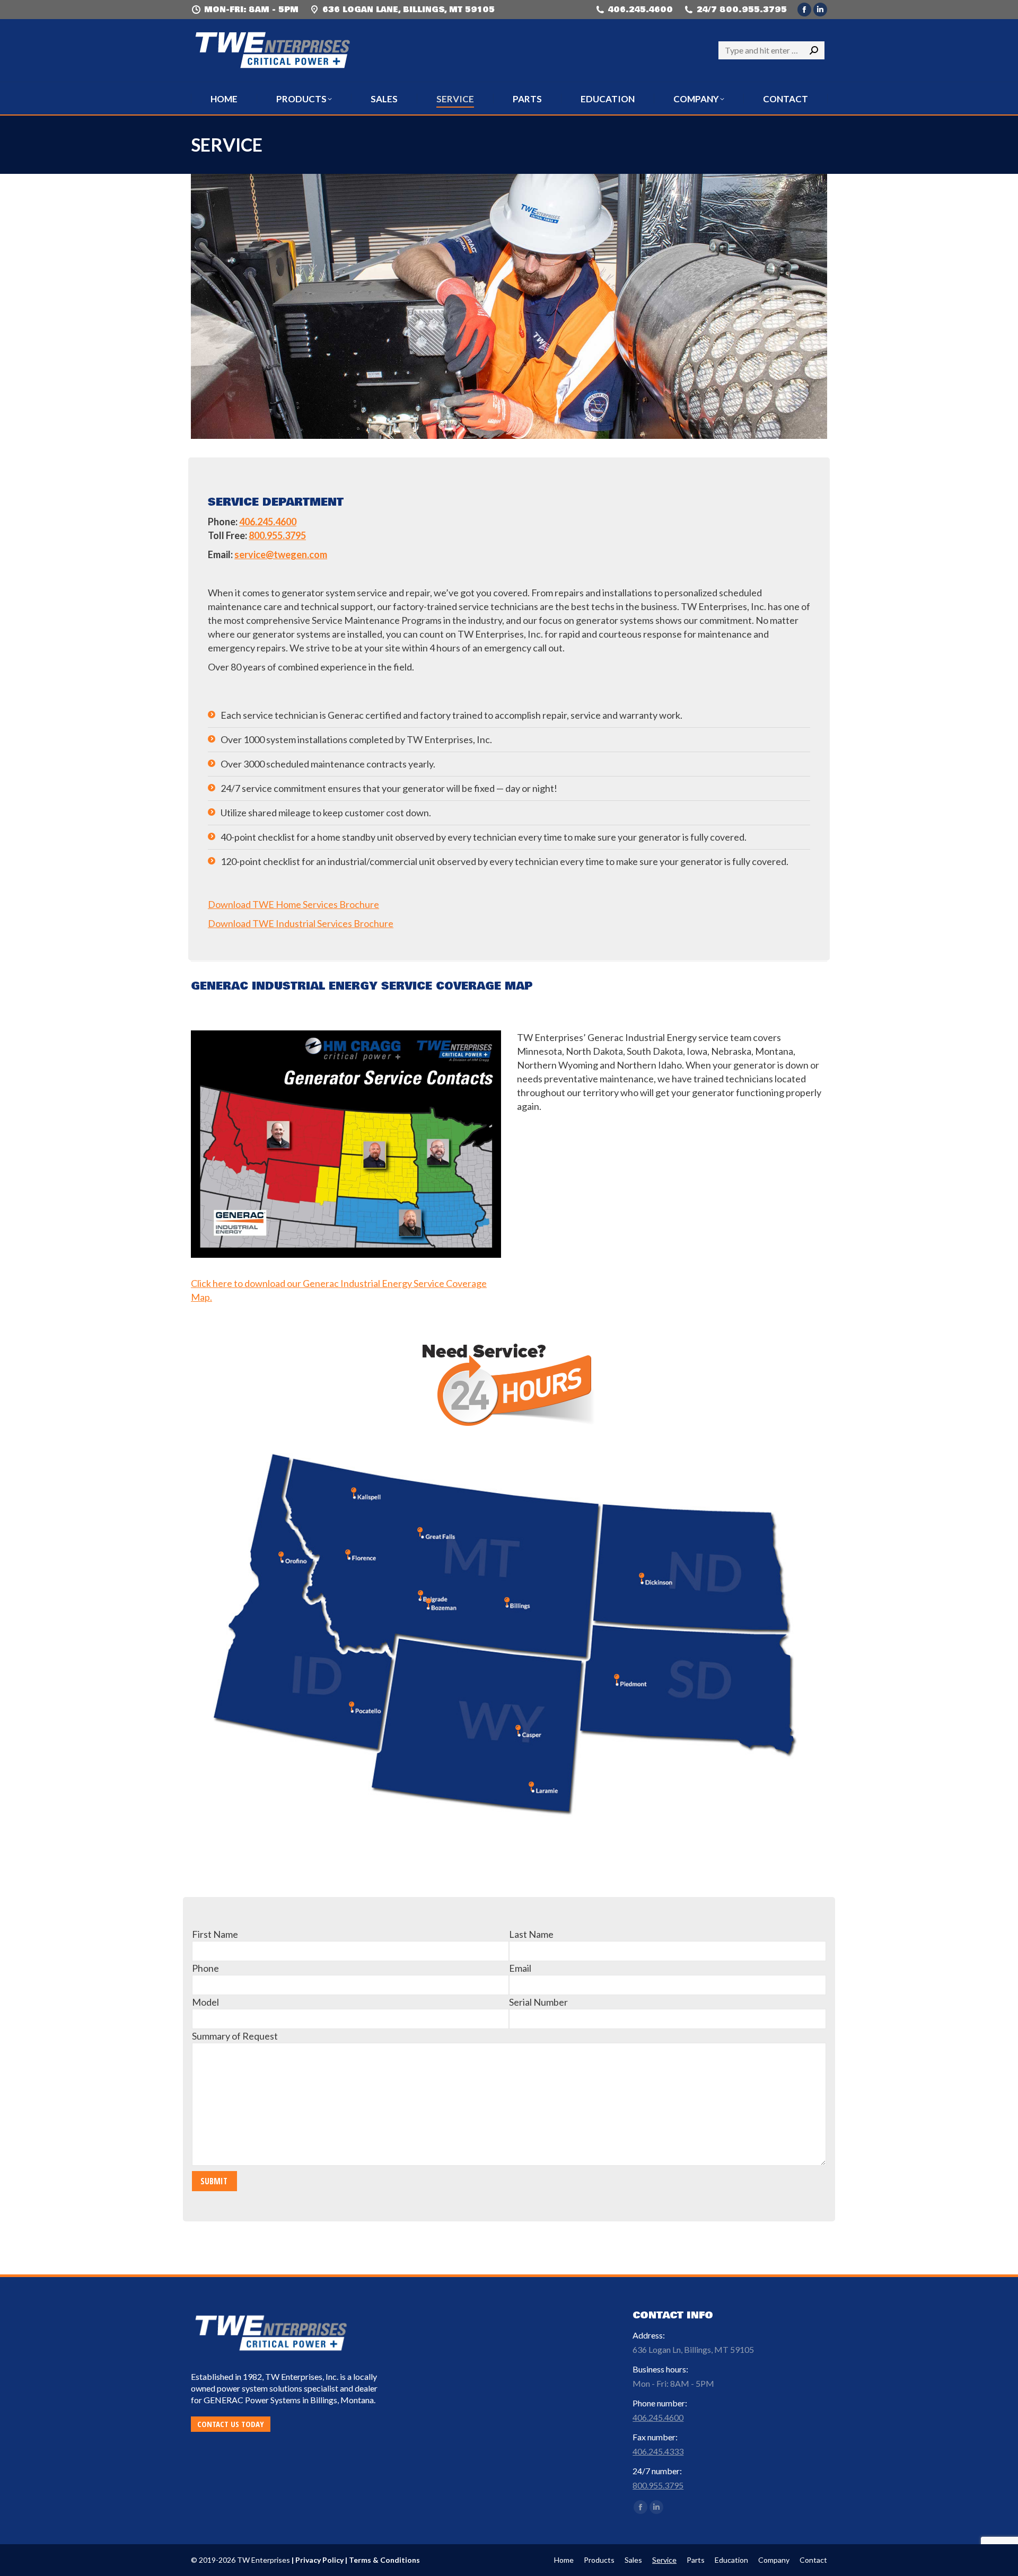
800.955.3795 (277, 535)
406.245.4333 (658, 2451)
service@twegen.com (281, 554)
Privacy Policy (319, 2560)
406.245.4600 (640, 10)
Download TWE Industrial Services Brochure (301, 923)
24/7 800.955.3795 (742, 10)
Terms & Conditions (384, 2560)
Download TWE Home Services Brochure (293, 904)
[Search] (814, 50)
